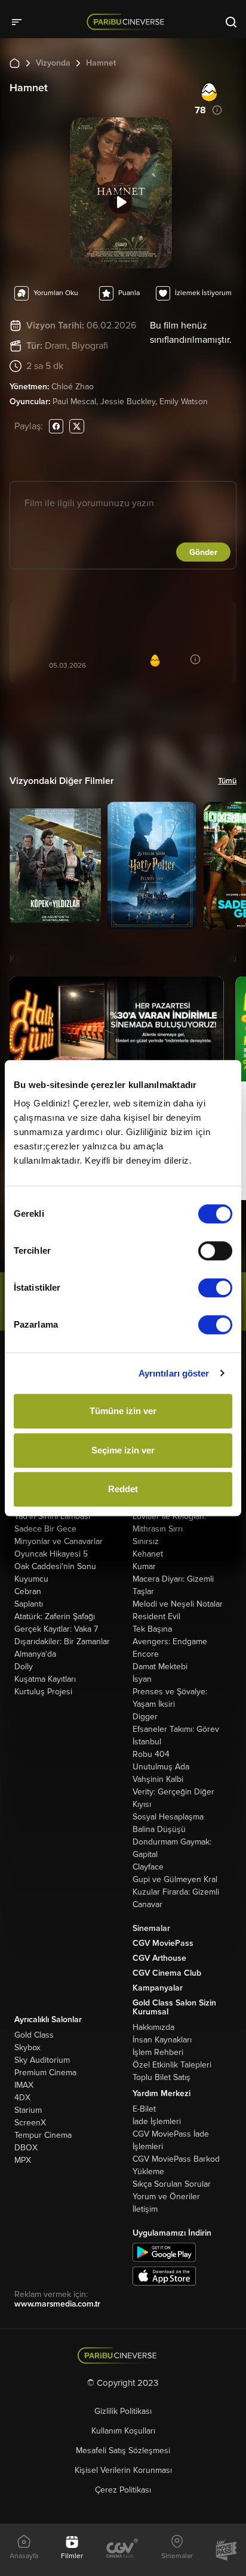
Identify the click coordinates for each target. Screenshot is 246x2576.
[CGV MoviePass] (226, 2550)
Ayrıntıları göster (174, 1373)
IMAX (24, 2085)
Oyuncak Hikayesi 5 (51, 1554)
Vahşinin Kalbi (158, 1779)
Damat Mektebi (160, 1667)
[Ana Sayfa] (15, 63)
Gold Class (34, 2035)
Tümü (227, 781)
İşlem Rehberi (158, 2052)
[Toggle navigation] (20, 21)
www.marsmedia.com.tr (57, 2304)
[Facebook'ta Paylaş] (56, 426)
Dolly (24, 1667)
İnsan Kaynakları (162, 2040)
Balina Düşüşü (159, 1829)
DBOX (26, 2148)
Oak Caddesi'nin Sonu (55, 1566)
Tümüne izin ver (123, 1411)
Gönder (203, 552)
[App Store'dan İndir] (164, 2275)
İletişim (145, 2209)
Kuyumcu (31, 1579)
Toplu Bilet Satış (162, 2077)
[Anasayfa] (123, 2356)
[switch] (215, 1251)
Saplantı (29, 1604)
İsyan (142, 1679)
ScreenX (30, 2123)
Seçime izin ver (123, 1450)
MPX (23, 2160)
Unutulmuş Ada (161, 1767)
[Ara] (231, 21)
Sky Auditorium (42, 2060)
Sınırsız (146, 1541)
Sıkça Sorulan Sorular (172, 2184)
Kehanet (148, 1554)
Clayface (148, 1867)
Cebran (28, 1591)
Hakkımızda (153, 2027)
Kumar (144, 1566)
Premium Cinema (45, 2073)
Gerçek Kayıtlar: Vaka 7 (56, 1629)
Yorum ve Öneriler (166, 2197)
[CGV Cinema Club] (122, 2549)
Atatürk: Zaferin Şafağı (55, 1616)
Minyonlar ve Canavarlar (59, 1541)
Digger (145, 1717)
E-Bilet (144, 2109)
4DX (22, 2098)
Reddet (123, 1489)
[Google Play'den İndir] (164, 2251)
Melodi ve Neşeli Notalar (178, 1604)
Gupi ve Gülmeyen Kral (175, 1879)
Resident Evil (156, 1616)
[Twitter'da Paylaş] (77, 426)
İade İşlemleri (157, 2121)
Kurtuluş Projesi (43, 1692)
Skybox (27, 2048)
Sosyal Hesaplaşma (168, 1817)
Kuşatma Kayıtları (45, 1679)
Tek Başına (152, 1629)
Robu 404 (151, 1754)
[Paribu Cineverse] (127, 21)
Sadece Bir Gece (45, 1529)
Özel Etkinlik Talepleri (172, 2065)
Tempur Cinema (43, 2135)
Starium (28, 2110)
